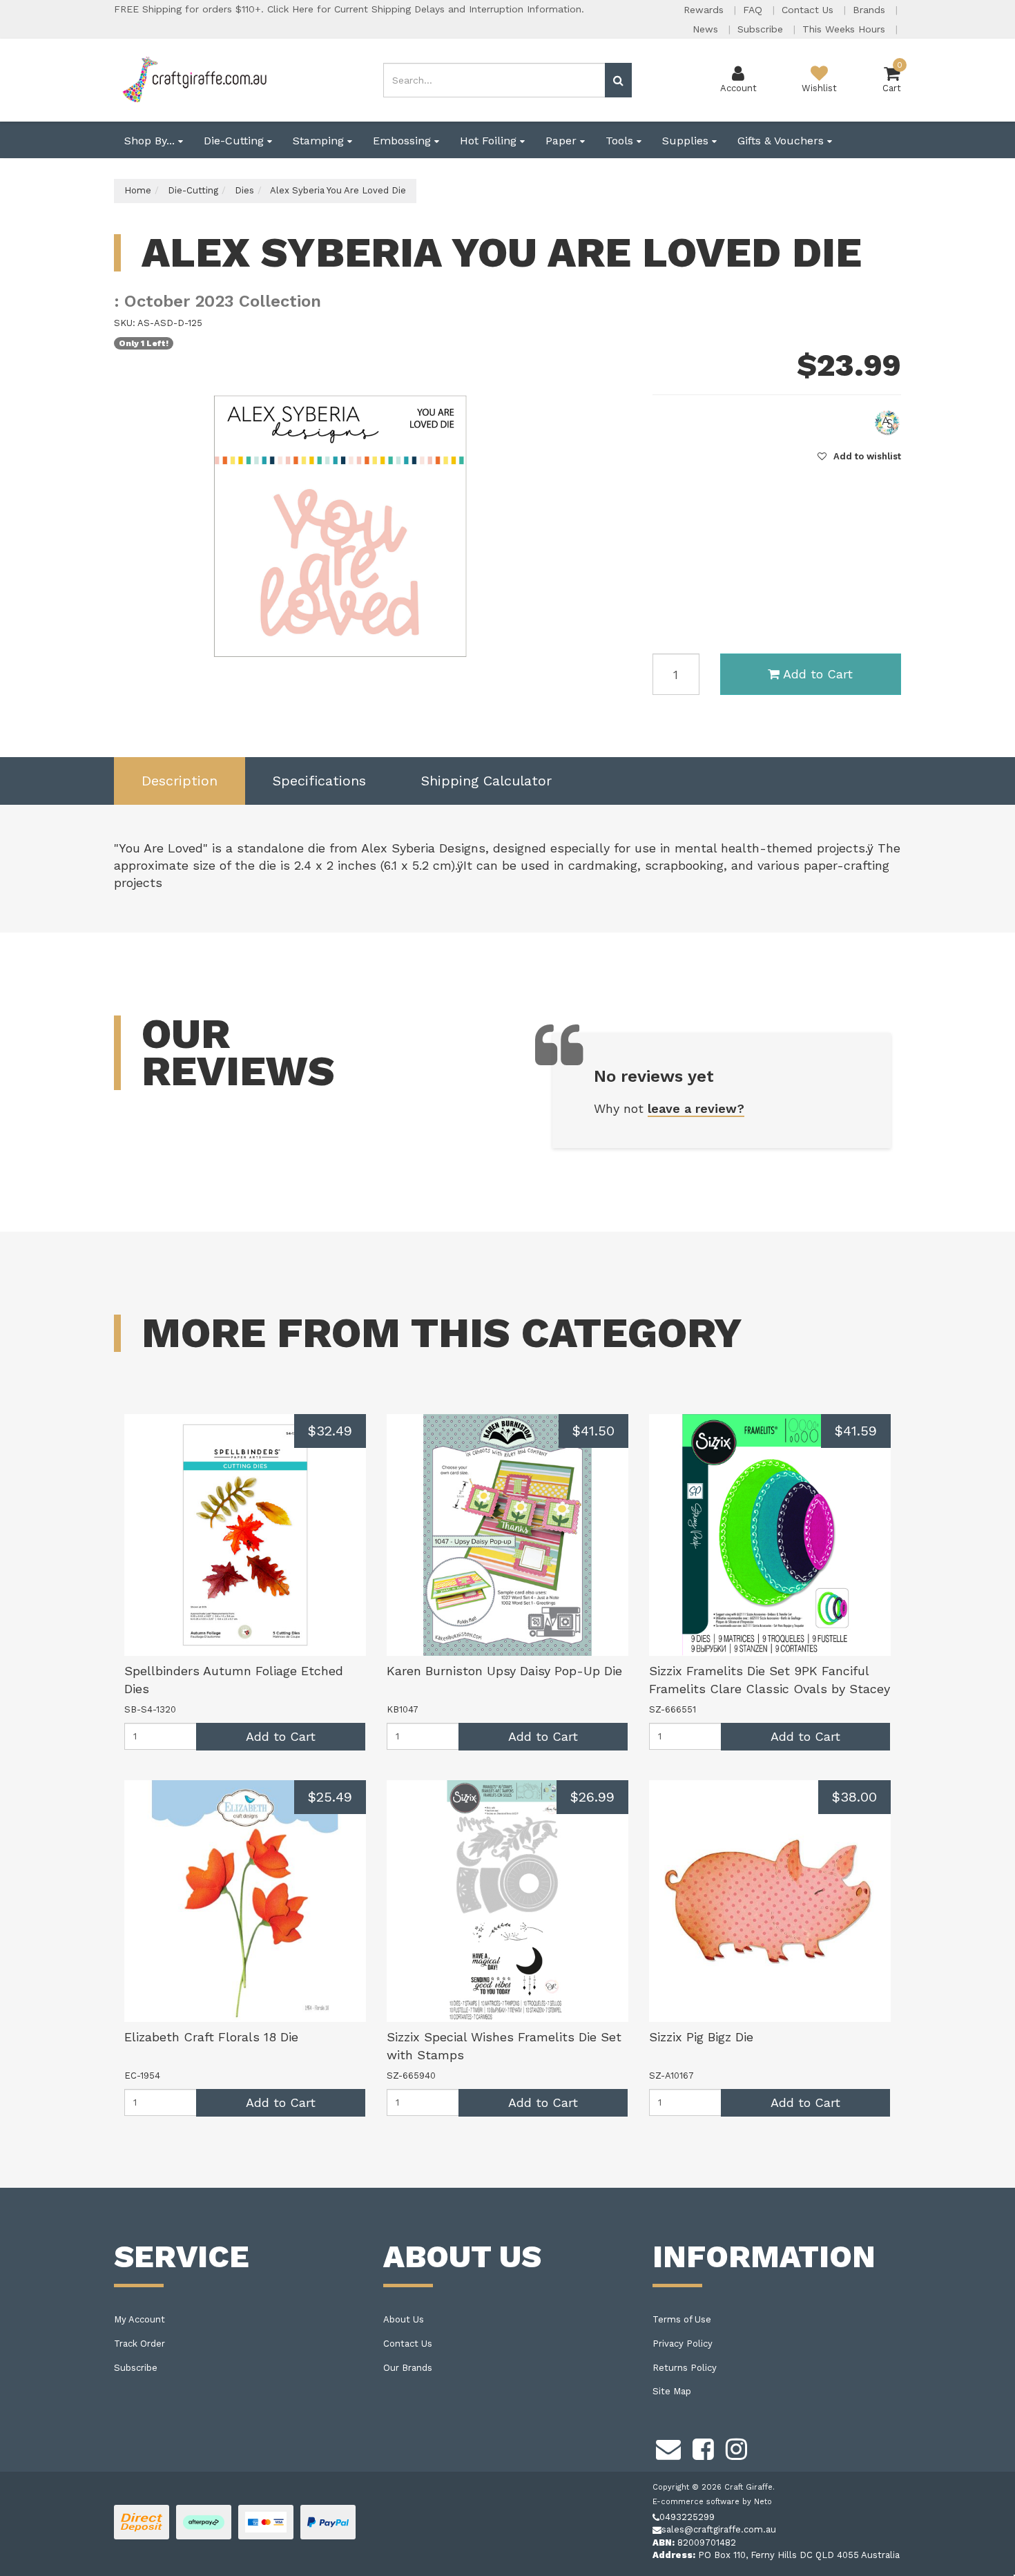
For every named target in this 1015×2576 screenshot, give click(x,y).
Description (180, 781)
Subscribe (762, 29)
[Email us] (668, 2448)
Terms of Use (682, 2319)
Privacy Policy (683, 2344)
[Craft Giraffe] (194, 79)
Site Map (672, 2391)
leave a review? (696, 1108)
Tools (621, 141)
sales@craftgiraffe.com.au (719, 2529)
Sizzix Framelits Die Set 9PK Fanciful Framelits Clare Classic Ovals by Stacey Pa (770, 1688)
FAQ (754, 10)
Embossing (404, 141)
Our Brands (408, 2368)
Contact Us (809, 10)
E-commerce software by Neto (712, 2502)
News (707, 29)
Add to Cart (818, 674)
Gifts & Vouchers (782, 141)
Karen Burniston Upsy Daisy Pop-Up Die (504, 1671)
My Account (139, 2319)
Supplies (687, 141)
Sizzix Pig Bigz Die (701, 2037)
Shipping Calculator (486, 781)
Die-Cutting (235, 141)
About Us (404, 2319)
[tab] (180, 781)
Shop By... (151, 141)
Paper (563, 141)
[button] (859, 456)
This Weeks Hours (845, 29)
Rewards (705, 10)
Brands (871, 10)
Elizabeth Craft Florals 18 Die (211, 2037)
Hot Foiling (490, 141)
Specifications (319, 781)
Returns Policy (685, 2368)
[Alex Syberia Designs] (887, 422)
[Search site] (618, 80)
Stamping (320, 141)
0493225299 (687, 2517)
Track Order (139, 2344)
